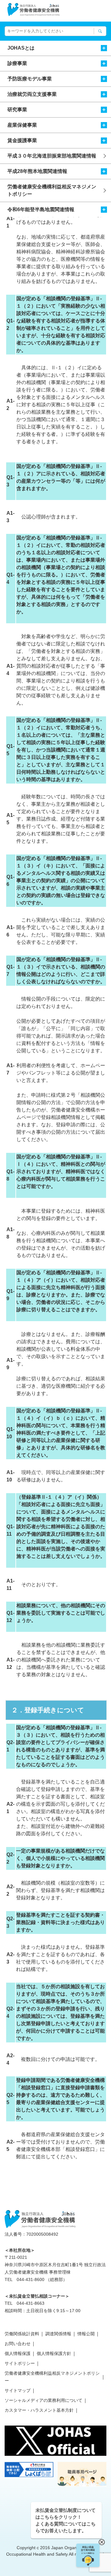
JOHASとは (21, 48)
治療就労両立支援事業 (32, 94)
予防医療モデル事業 (30, 79)
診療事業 (17, 63)
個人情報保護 (18, 2353)
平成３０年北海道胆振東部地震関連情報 (52, 156)
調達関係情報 (58, 2334)
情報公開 (86, 2334)
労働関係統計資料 (22, 2334)
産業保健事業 (22, 125)
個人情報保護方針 (54, 2353)
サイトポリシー (20, 2363)
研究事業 (17, 110)
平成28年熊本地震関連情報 (37, 171)
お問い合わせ (18, 2344)
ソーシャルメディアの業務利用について (43, 2400)
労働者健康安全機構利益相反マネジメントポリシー (52, 190)
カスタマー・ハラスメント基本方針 (39, 2410)
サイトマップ (18, 2390)
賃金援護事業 (22, 140)
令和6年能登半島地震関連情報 (41, 209)
